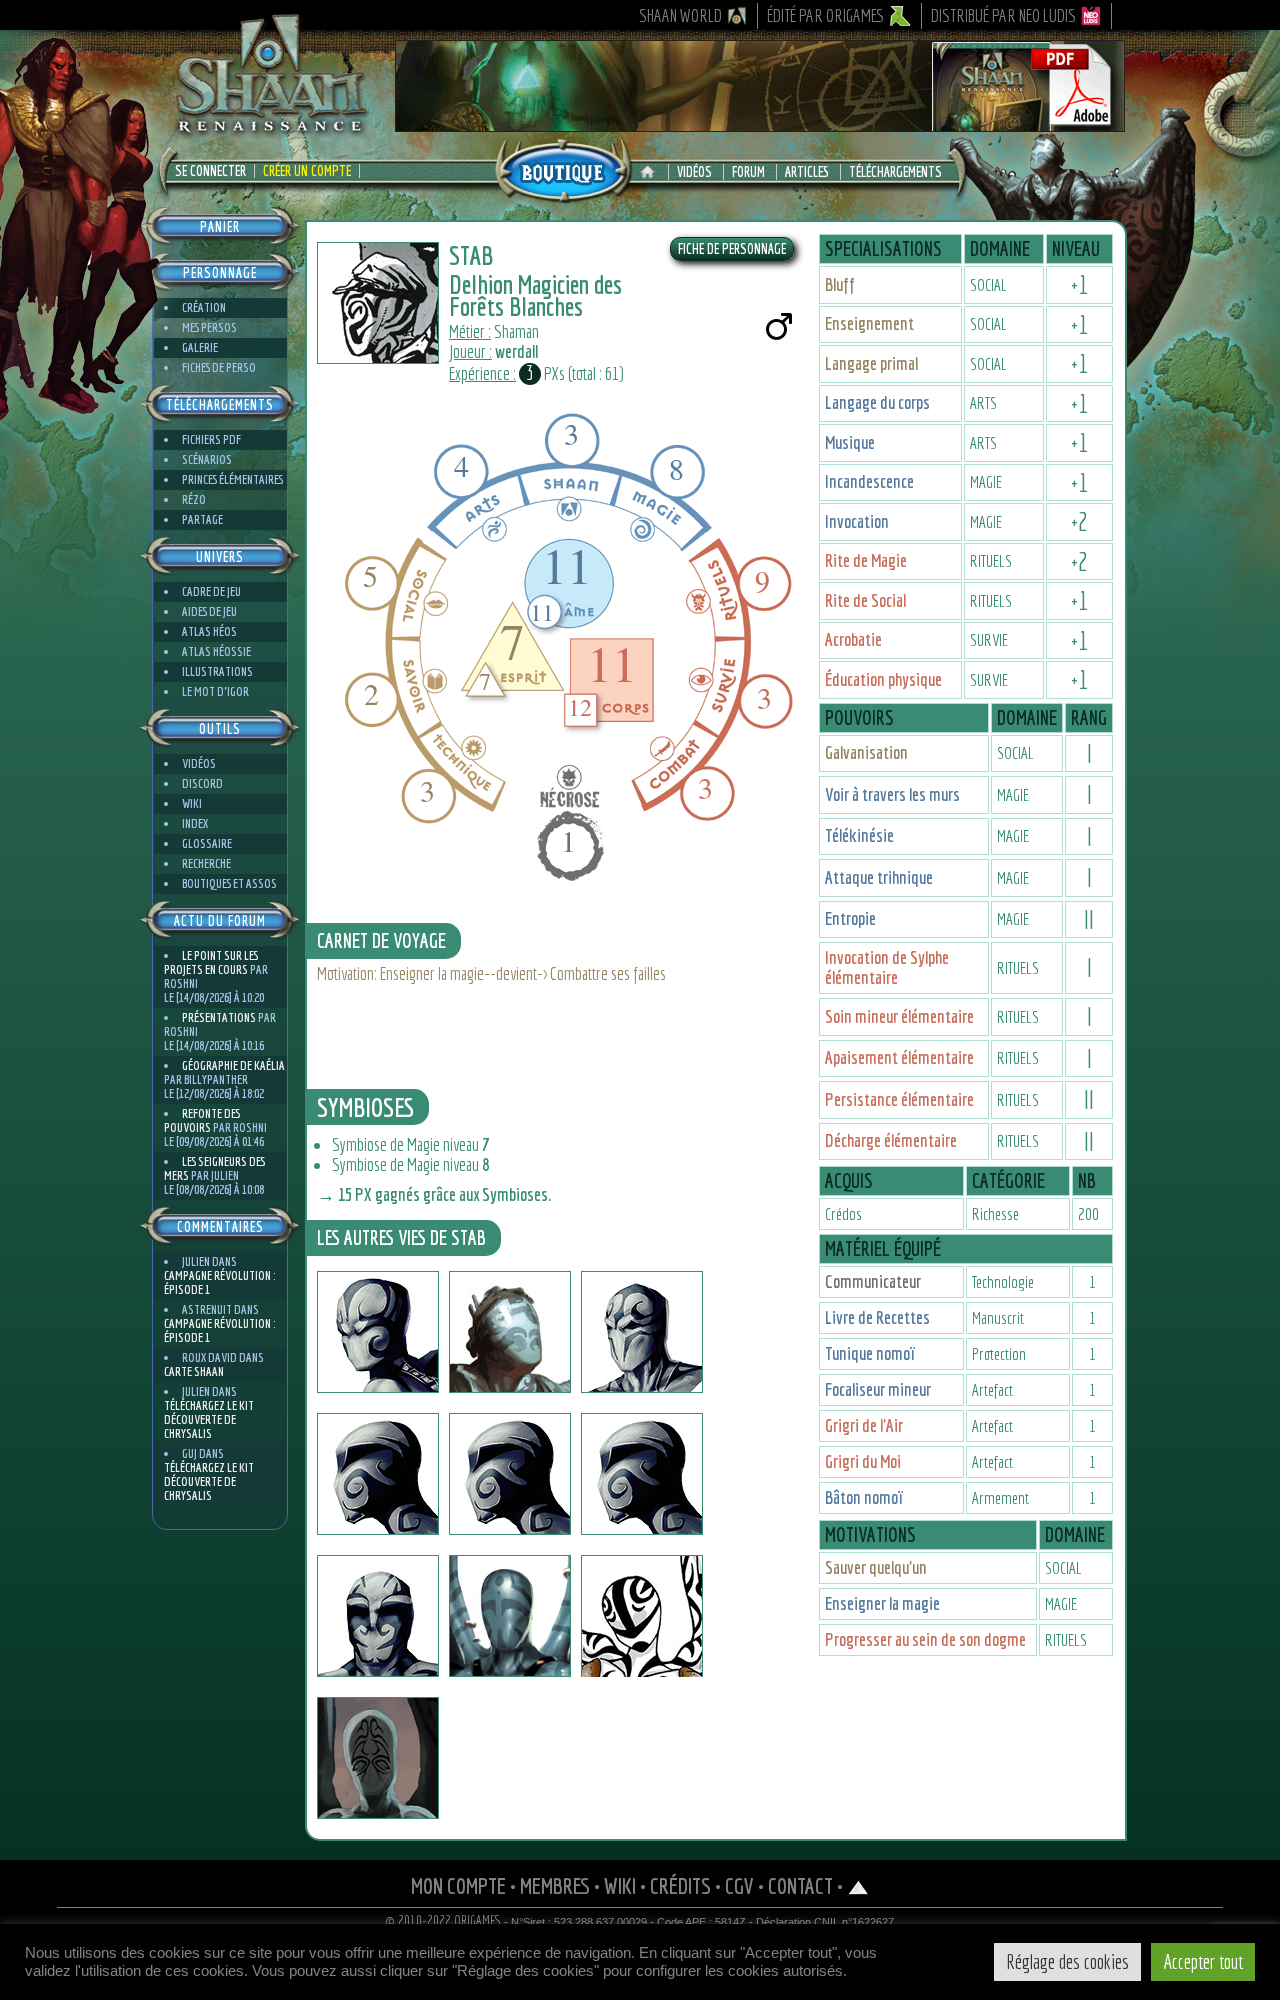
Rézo (194, 499)
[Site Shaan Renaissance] (270, 131)
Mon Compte (458, 1885)
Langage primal (871, 363)
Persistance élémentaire (899, 1099)
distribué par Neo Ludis (1003, 15)
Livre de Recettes (877, 1317)
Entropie (850, 918)
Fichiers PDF (211, 439)
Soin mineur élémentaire (899, 1016)
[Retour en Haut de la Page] (858, 1885)
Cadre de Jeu (211, 591)
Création (204, 307)
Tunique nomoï (870, 1353)
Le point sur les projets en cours (211, 962)
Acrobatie (853, 639)
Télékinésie (859, 835)
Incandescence (869, 481)
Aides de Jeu (209, 611)
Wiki (192, 803)
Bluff (840, 284)
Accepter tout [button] (1203, 1961)
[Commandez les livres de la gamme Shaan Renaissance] (563, 169)
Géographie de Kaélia (233, 1065)
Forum (748, 172)
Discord (202, 783)
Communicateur (873, 1281)
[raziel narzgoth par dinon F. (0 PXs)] (378, 1332)
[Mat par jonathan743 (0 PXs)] (642, 1332)
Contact (800, 1885)
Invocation (857, 521)
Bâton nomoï (864, 1497)
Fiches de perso (219, 367)
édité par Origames (826, 15)
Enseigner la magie (882, 1603)
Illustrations (217, 671)
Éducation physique (883, 679)
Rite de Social (865, 600)
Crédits (680, 1885)
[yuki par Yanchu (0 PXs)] (378, 1474)
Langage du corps (877, 402)
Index (195, 823)
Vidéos (694, 172)
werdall (516, 351)
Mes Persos (209, 327)
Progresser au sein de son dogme (925, 1639)
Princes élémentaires (232, 479)
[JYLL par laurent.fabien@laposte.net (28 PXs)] (642, 1616)
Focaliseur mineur (878, 1389)
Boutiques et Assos (229, 883)
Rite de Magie (866, 560)
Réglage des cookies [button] (1067, 1961)
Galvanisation (866, 752)
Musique (850, 442)
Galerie (200, 347)
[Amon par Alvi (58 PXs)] (510, 1616)
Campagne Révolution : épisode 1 (219, 1282)
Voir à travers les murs (892, 794)
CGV (739, 1885)
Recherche (206, 863)
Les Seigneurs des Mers (214, 1168)
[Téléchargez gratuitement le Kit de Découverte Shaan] (760, 123)
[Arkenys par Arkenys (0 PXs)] (510, 1332)
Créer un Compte (307, 171)
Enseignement (869, 323)
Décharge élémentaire (891, 1140)
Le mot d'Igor (215, 691)
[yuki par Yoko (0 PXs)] (510, 1474)
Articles (807, 172)
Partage (202, 519)
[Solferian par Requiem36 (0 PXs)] (378, 1616)
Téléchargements (895, 172)
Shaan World (680, 15)
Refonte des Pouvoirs (202, 1120)
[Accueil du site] (652, 172)
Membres (555, 1885)
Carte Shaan (194, 1371)
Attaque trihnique (879, 877)
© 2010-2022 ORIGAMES (443, 1921)
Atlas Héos (209, 631)
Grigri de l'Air (864, 1425)
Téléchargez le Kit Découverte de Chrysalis (209, 1419)
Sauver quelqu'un (876, 1567)
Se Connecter (210, 171)
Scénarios (207, 459)
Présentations (219, 1017)
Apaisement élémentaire (899, 1057)
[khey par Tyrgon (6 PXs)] (642, 1474)
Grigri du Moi (863, 1461)
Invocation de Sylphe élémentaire (887, 967)
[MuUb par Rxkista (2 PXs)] (378, 1758)
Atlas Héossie (216, 651)
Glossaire (207, 843)
